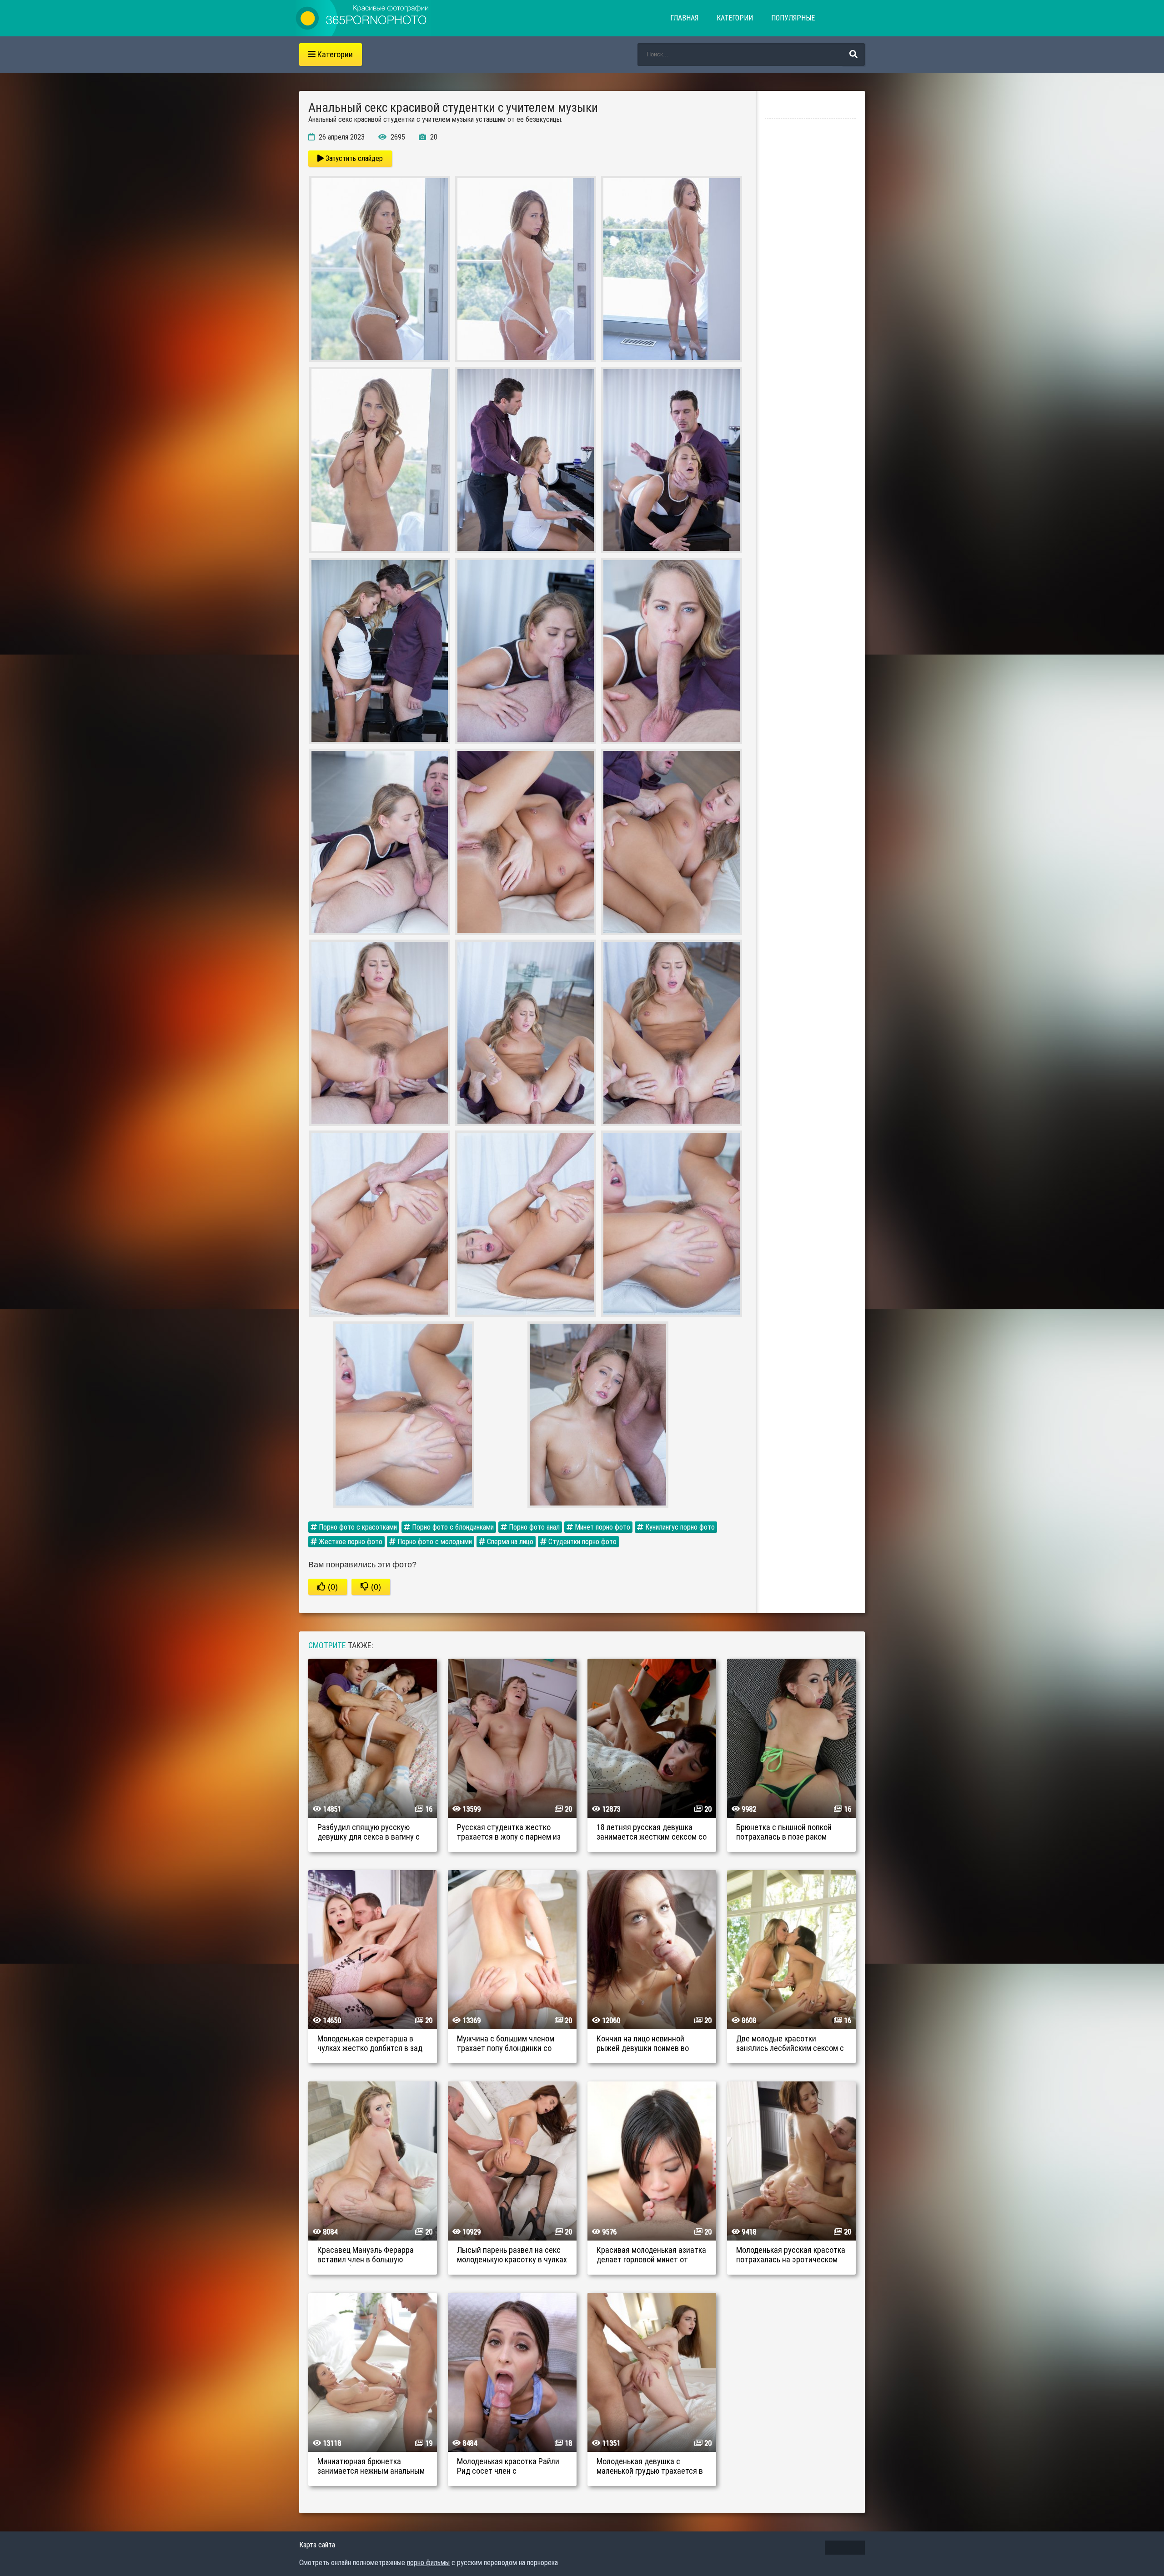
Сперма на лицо (509, 1542)
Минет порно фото (602, 1527)
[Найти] (853, 55)
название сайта (363, 18)
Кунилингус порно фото (679, 1527)
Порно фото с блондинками (452, 1527)
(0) (332, 1587)
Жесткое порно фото (350, 1542)
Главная (684, 18)
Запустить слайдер (353, 158)
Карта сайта (317, 2545)
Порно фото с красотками (357, 1527)
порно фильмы (428, 2563)
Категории (735, 18)
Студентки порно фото (582, 1542)
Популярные (793, 18)
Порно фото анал (533, 1527)
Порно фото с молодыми (434, 1542)
